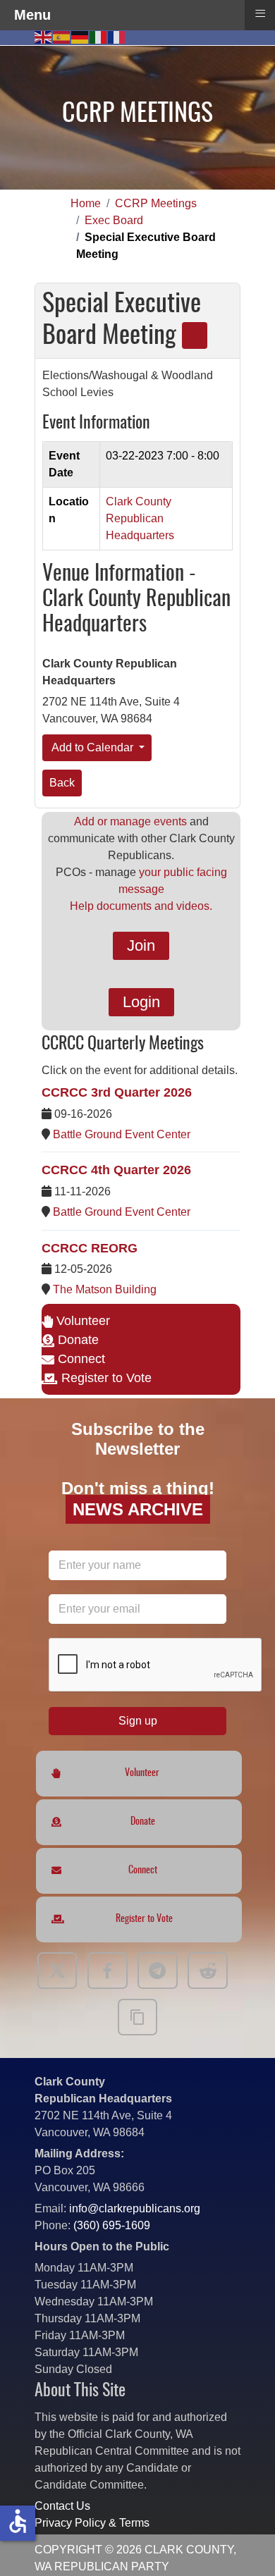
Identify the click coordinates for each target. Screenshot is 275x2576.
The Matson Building (105, 1289)
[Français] (117, 36)
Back (62, 783)
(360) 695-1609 (112, 2225)
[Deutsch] (80, 36)
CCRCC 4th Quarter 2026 (116, 1170)
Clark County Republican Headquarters (140, 518)
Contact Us (62, 2506)
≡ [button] (260, 13)
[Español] (62, 36)
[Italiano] (99, 36)
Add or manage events (130, 821)
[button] (243, 2544)
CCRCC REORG (90, 1248)
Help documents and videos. (141, 906)
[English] (44, 36)
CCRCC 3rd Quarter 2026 (117, 1092)
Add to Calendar (93, 747)
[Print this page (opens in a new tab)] (195, 335)
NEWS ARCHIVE (138, 1509)
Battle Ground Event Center (122, 1134)
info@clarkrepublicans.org (135, 2208)
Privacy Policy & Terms (92, 2523)
